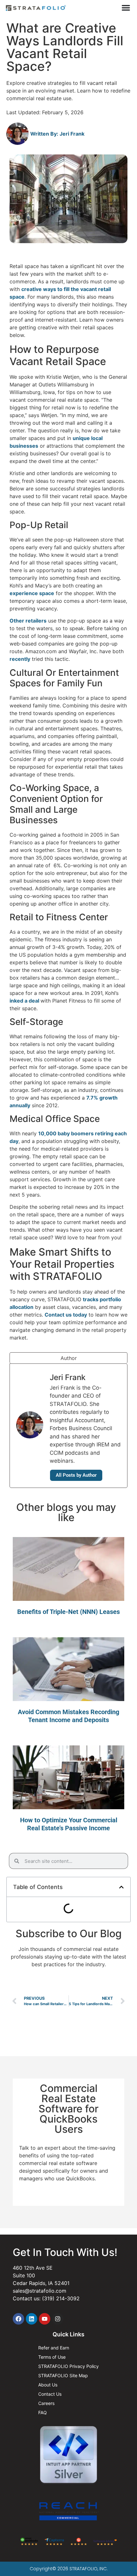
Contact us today (66, 1315)
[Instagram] (58, 2319)
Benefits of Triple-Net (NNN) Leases (68, 1612)
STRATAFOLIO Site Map (63, 2375)
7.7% (93, 1098)
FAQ (43, 2412)
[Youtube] (45, 2319)
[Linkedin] (32, 2319)
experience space (32, 593)
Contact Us (50, 2394)
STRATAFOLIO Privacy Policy (68, 2366)
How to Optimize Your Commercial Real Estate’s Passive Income (69, 1824)
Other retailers (28, 621)
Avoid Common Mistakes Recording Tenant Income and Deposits (68, 1716)
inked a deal (25, 1001)
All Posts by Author (76, 1475)
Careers (46, 2403)
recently (20, 659)
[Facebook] (18, 2319)
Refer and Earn (54, 2348)
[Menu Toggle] (126, 8)
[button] (121, 1887)
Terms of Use (52, 2357)
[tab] (68, 1358)
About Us (48, 2385)
